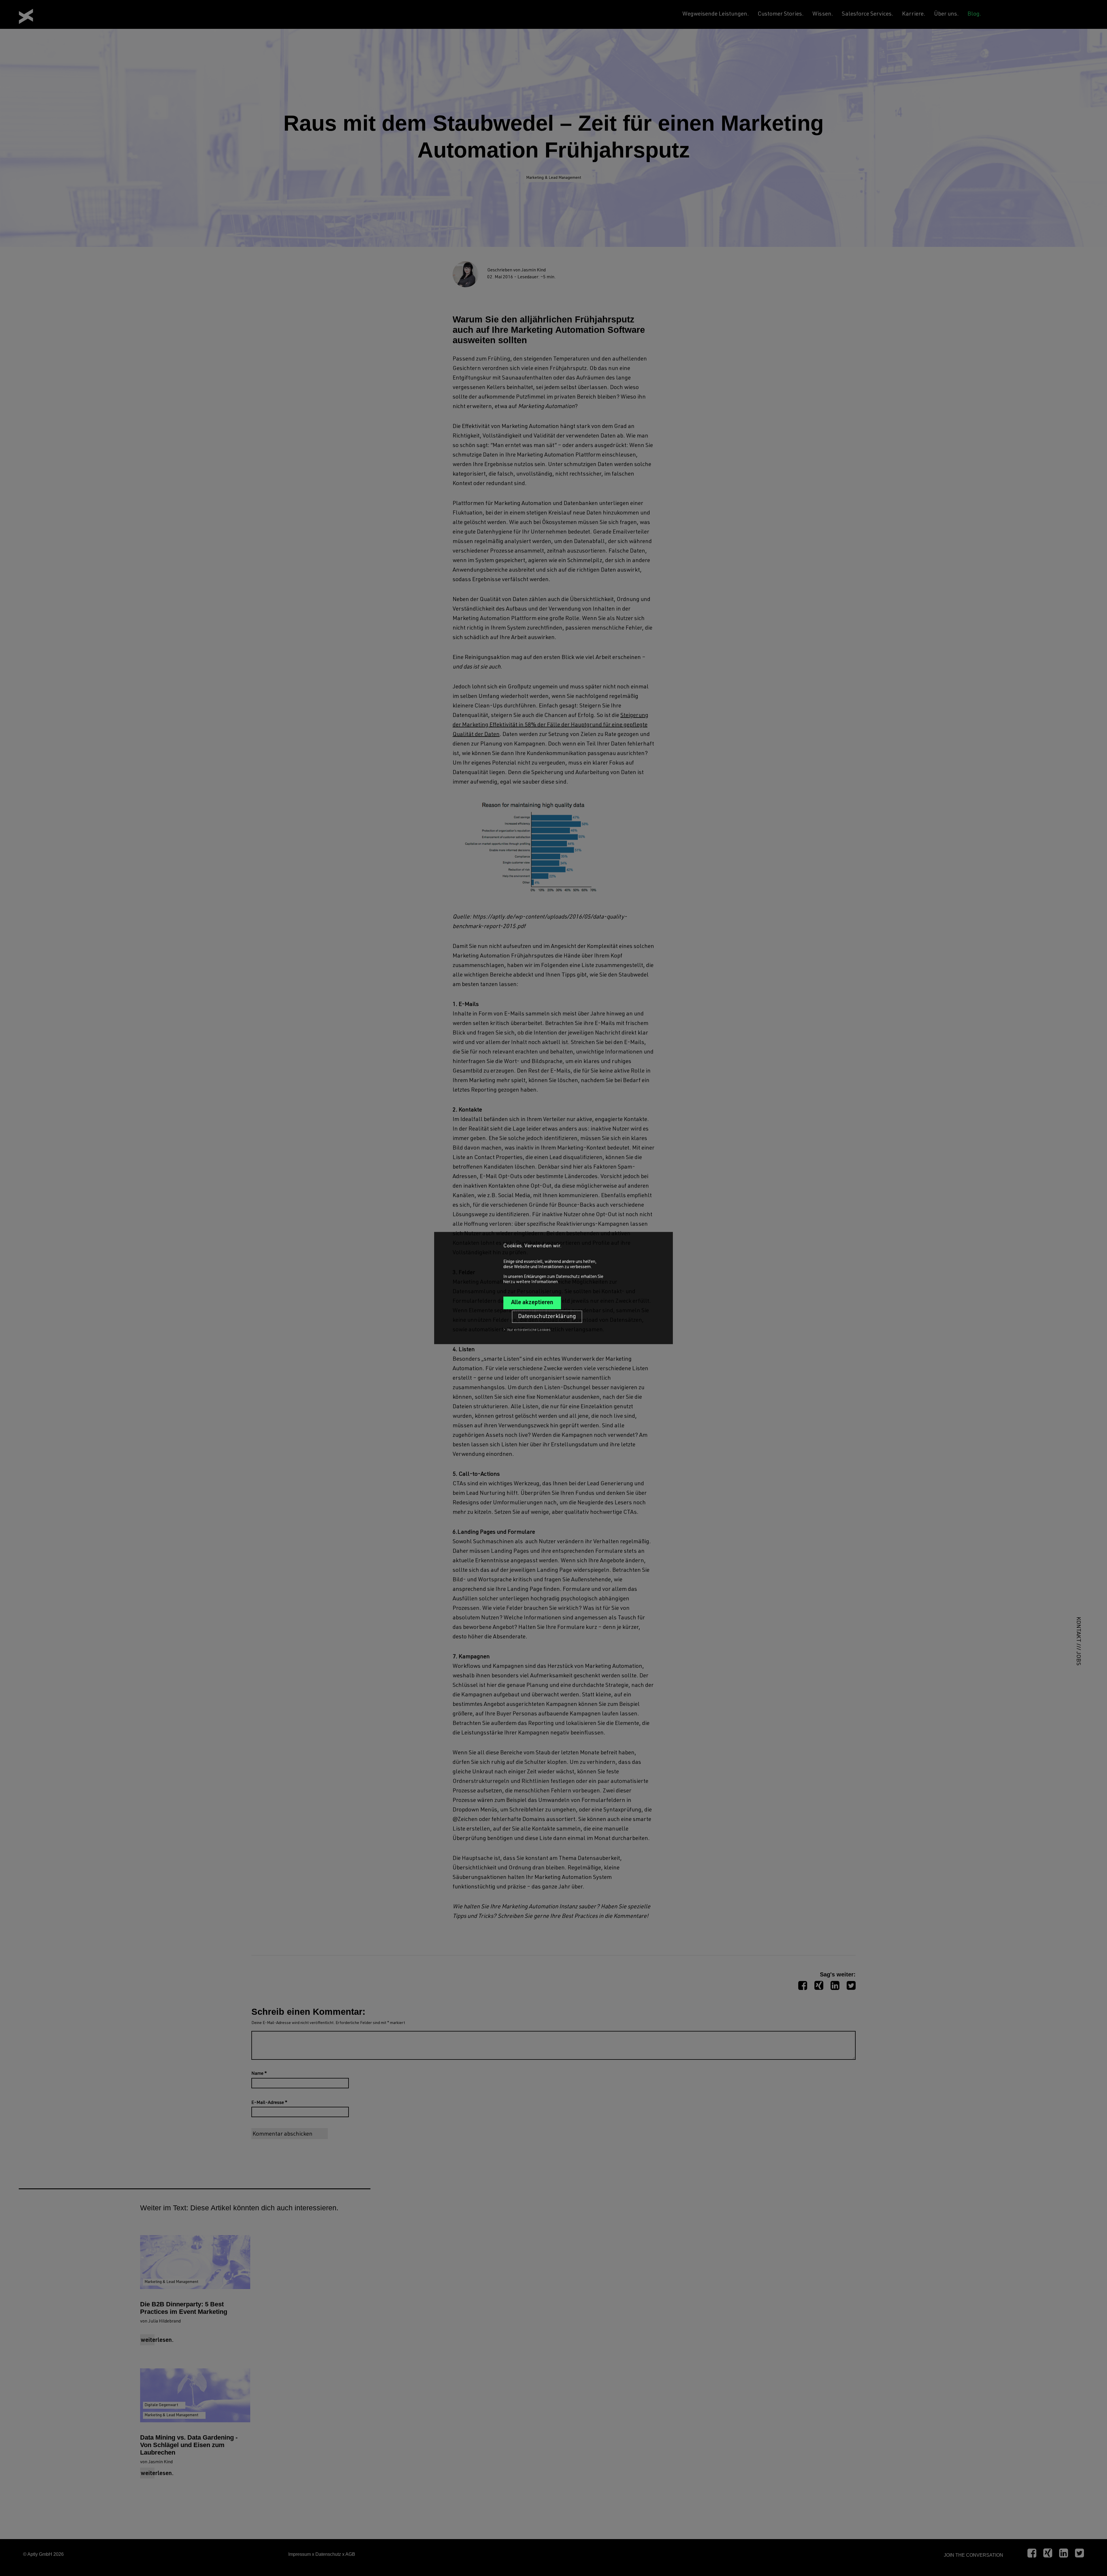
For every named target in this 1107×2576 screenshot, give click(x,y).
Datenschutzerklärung (547, 1317)
